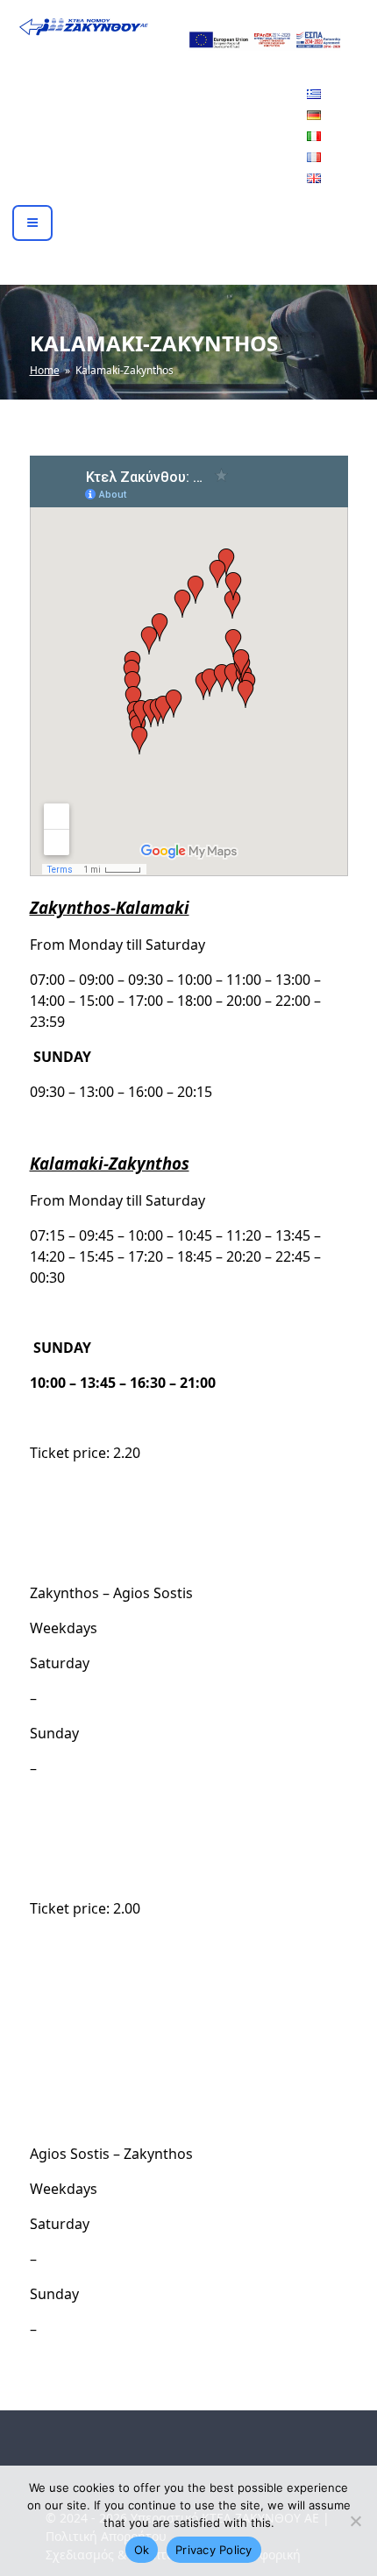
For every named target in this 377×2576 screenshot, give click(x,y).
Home (45, 370)
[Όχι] (355, 2521)
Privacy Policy (214, 2550)
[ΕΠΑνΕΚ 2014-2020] (264, 39)
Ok (142, 2550)
